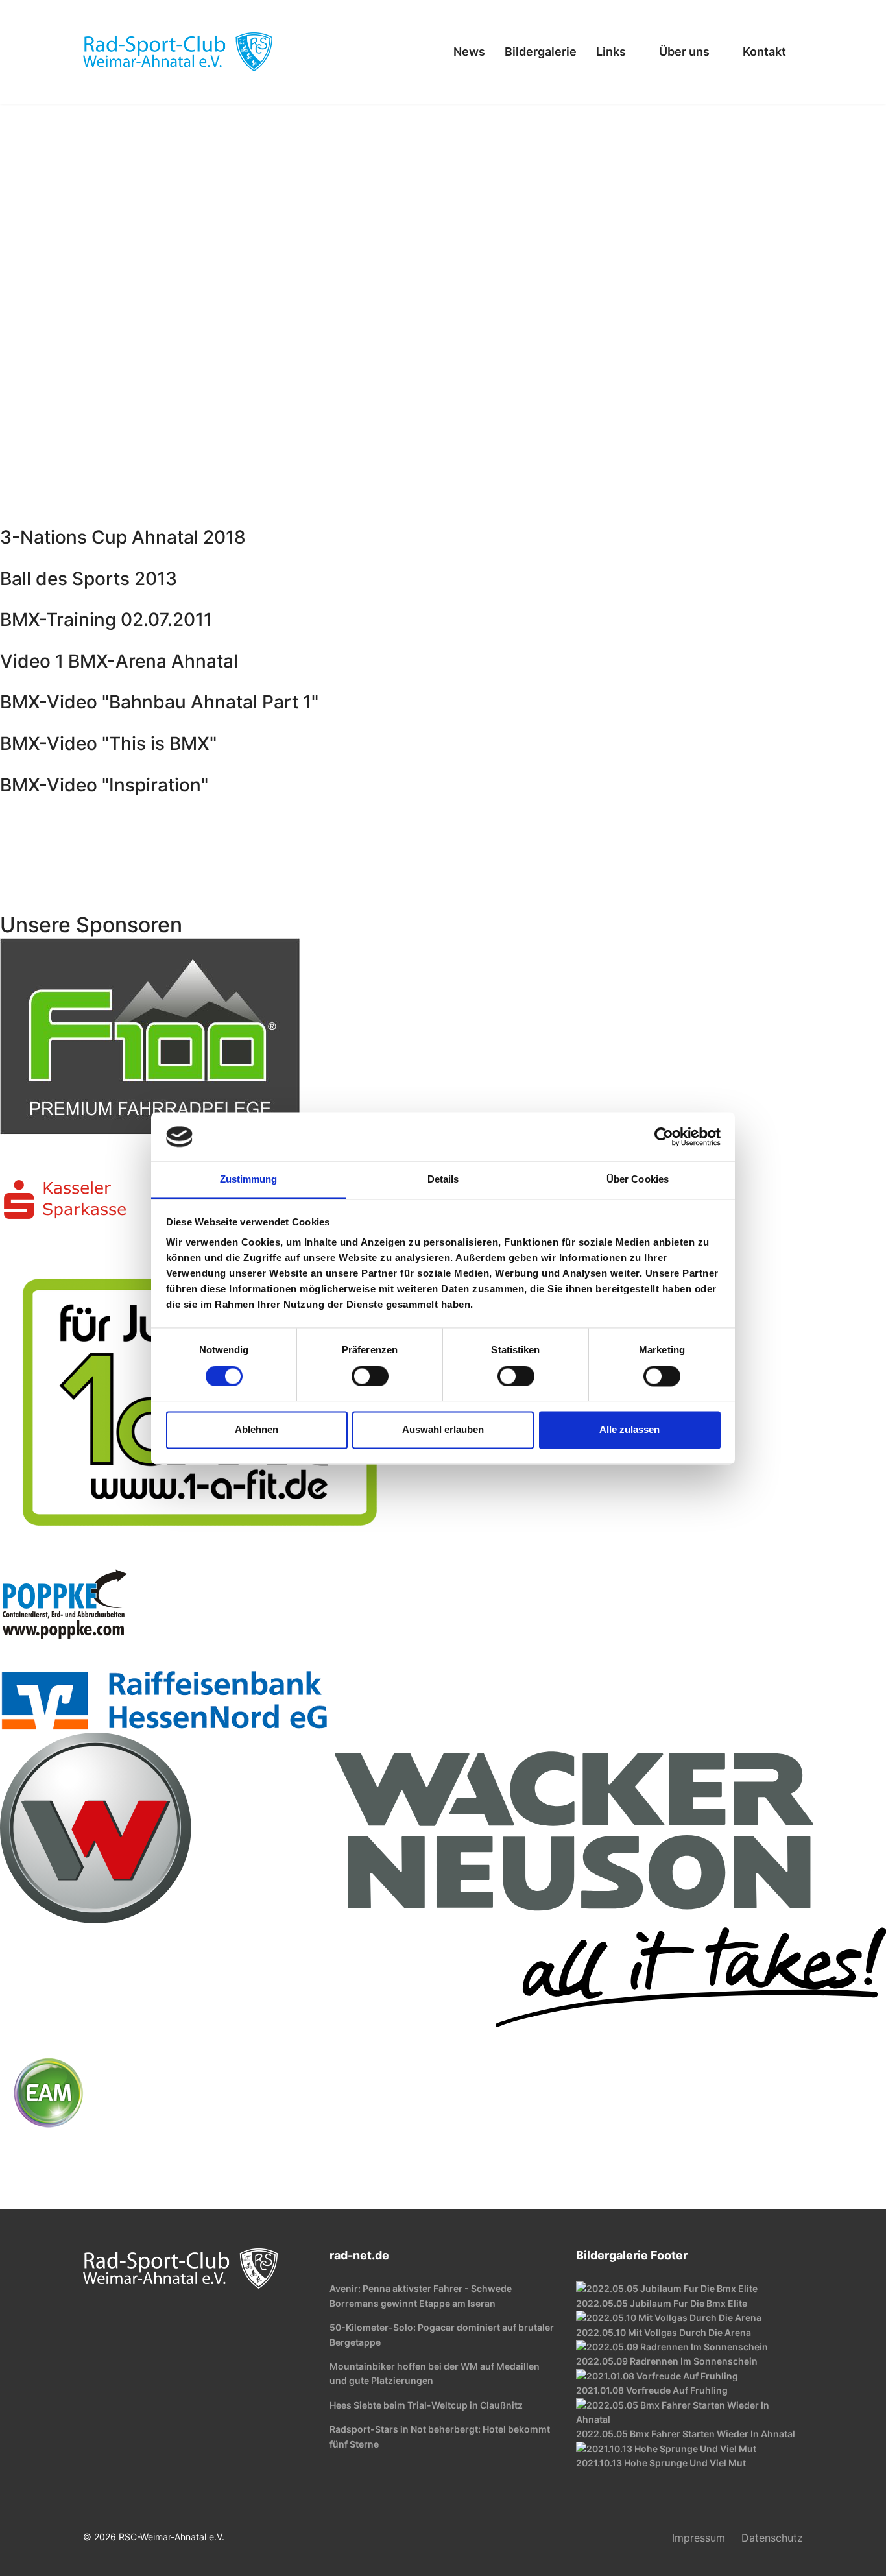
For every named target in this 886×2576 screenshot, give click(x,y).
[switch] (370, 1376)
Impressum (699, 2538)
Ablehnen (257, 1430)
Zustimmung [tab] (249, 1180)
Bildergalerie (541, 52)
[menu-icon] (419, 52)
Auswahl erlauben (443, 1430)
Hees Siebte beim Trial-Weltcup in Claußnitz (426, 2405)
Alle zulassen (629, 1430)
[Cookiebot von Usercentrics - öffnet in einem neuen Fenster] (664, 1137)
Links (611, 52)
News (469, 52)
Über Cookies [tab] (638, 1180)
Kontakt (764, 52)
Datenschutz (772, 2538)
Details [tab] (443, 1180)
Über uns (684, 52)
